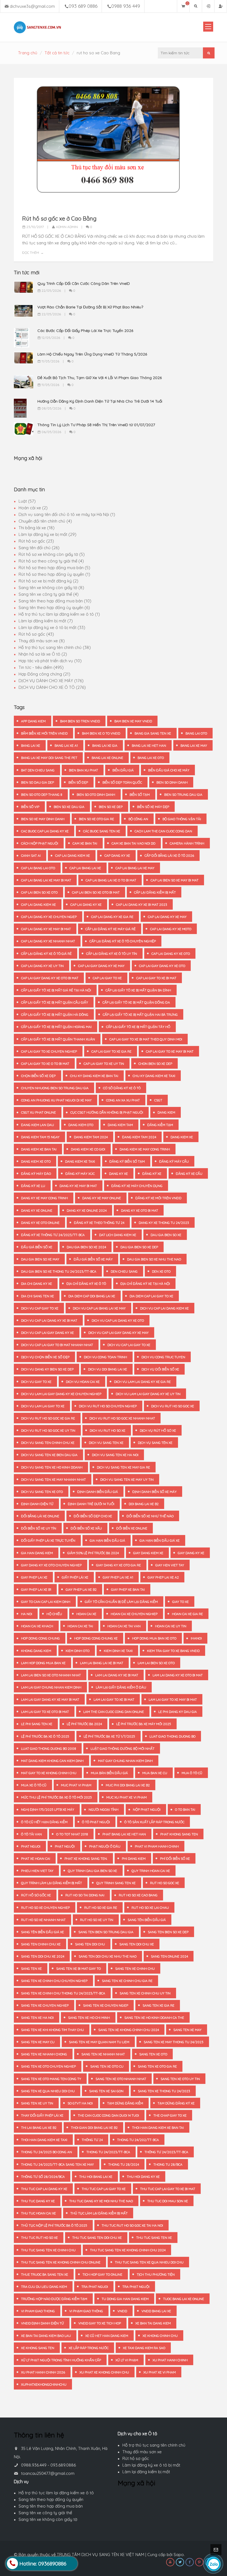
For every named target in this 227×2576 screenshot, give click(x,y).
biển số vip (30, 807)
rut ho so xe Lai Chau (150, 1908)
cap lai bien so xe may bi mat (175, 880)
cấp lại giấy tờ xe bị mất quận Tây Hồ (138, 1027)
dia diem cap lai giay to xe (151, 1296)
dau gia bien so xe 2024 (86, 1247)
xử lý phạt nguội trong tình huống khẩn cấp (61, 2360)
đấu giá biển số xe (37, 1247)
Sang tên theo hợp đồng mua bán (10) (55, 601)
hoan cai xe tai (80, 1626)
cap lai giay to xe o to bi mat (45, 1064)
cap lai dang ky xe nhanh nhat (48, 941)
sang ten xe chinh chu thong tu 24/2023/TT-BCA (63, 1993)
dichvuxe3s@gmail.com (32, 6)
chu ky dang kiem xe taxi (154, 1076)
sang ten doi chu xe (137, 1944)
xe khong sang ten (38, 2348)
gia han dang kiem (37, 1553)
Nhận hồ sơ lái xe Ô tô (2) (43, 654)
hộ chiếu (54, 1614)
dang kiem (166, 1112)
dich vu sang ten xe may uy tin (127, 1479)
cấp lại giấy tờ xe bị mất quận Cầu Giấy (55, 1002)
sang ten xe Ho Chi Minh (89, 2018)
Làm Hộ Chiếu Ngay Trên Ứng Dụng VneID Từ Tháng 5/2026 (92, 354)
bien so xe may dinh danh (43, 819)
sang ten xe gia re (158, 2005)
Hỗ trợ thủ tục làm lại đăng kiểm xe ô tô (56, 2493)
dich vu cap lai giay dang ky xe (47, 1333)
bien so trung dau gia (183, 795)
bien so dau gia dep (38, 782)
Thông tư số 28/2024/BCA (43, 2177)
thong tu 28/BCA (168, 2164)
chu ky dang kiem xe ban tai (94, 1076)
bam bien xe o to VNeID (101, 733)
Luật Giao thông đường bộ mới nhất (122, 1749)
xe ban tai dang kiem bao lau (46, 2336)
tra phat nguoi (95, 2287)
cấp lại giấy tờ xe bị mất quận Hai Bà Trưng (140, 1015)
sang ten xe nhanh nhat (103, 2054)
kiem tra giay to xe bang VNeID (173, 1651)
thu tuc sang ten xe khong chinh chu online (61, 2262)
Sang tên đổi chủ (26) (39, 548)
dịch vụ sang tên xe (155, 1443)
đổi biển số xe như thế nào (150, 1516)
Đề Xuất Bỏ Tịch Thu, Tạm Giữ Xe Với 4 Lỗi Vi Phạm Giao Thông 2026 (100, 378)
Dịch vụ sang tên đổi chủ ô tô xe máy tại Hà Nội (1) (67, 514)
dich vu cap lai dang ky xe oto (118, 1320)
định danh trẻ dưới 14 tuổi (91, 1504)
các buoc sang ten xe (102, 831)
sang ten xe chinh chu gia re (127, 1981)
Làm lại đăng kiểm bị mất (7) (46, 621)
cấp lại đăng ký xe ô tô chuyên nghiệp (123, 941)
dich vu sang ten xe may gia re (123, 1467)
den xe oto (161, 1271)
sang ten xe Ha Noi (37, 2018)
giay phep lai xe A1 (118, 1577)
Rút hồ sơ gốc (136, 2458)
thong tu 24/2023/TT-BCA (108, 2152)
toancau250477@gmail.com (48, 2473)
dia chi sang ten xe (38, 1296)
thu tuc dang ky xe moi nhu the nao (101, 2201)
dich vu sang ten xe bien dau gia (49, 1455)
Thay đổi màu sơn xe (142, 2452)
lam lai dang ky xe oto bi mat (178, 1675)
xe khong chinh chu (160, 2336)
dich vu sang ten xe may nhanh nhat (53, 1479)
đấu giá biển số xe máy (93, 1259)
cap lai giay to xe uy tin (104, 1064)
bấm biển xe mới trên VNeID (44, 733)
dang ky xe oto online (40, 1223)
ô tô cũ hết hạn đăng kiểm (44, 1822)
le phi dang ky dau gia (178, 1712)
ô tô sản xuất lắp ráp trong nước (154, 1822)
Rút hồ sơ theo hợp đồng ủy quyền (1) (54, 574)
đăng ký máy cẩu (174, 1161)
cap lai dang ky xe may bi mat (46, 929)
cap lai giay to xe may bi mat (170, 1051)
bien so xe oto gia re (96, 819)
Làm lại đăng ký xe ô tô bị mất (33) (52, 627)
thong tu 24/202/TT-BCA (138, 2140)
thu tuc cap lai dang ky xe (44, 2189)
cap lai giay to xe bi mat (156, 978)
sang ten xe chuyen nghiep (45, 2005)
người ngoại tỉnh (104, 1809)
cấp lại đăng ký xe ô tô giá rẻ (46, 954)
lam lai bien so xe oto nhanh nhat (51, 1675)
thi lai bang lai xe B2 (39, 2128)
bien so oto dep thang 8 (42, 795)
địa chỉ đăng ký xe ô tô (86, 1284)
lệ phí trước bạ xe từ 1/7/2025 (109, 1736)
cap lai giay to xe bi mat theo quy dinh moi (146, 1039)
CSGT (158, 1100)
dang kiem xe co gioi (88, 1149)
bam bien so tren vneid (80, 721)
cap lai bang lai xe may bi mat (46, 880)
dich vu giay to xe (36, 1382)
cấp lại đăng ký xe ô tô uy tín (112, 954)
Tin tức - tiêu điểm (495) (41, 667)
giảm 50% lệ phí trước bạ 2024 (93, 1553)
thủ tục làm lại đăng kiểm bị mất (99, 2213)
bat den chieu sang (38, 770)
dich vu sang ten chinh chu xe (48, 1443)
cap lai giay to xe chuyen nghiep (49, 1051)
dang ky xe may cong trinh (44, 1198)
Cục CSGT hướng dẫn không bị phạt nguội (107, 1112)
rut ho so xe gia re (101, 1908)
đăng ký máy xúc (80, 1174)
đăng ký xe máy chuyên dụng (137, 1186)
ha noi (27, 1614)
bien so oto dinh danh (96, 795)
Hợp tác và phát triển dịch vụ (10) (50, 661)
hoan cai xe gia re (187, 1614)
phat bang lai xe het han (124, 1834)
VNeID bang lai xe (156, 2311)
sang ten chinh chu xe (41, 1944)
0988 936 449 (126, 6)
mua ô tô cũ (192, 1773)
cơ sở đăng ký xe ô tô (122, 1088)
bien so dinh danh (172, 782)
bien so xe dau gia (69, 807)
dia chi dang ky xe (37, 1284)
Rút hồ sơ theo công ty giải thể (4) (51, 561)
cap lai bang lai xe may (135, 868)
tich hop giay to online (102, 2274)
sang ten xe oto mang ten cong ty (51, 2079)
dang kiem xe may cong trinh (145, 1149)
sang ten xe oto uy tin (180, 2079)
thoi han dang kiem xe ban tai (158, 2128)
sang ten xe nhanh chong (44, 2054)
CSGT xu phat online (38, 1112)
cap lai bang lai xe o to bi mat (111, 880)
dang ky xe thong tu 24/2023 (164, 1223)
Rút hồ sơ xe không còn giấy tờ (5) (52, 554)
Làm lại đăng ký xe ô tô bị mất (151, 2465)
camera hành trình (187, 843)
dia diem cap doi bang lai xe (92, 1296)
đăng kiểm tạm (160, 1125)
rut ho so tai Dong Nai (85, 1895)
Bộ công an (138, 819)
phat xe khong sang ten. (86, 1859)
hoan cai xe (86, 1614)
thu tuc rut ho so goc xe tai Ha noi (132, 2225)
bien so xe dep (111, 807)
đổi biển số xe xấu (86, 1528)
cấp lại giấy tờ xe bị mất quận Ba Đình (138, 990)
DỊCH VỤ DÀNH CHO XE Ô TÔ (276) (52, 687)
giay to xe (180, 1602)
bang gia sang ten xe (153, 733)
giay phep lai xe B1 (36, 1589)
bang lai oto (196, 733)
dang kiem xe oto (36, 1161)
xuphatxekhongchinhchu (44, 2384)
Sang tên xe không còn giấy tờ (48, 2519)
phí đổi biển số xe (175, 1859)
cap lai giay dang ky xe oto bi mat (50, 978)
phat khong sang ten (179, 1834)
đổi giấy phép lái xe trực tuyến (48, 1540)
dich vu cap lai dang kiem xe (164, 1308)
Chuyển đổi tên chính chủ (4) (45, 521)
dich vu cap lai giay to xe (129, 1345)
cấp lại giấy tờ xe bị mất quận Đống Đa (136, 1002)
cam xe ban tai (85, 843)
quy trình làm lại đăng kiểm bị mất (51, 1883)
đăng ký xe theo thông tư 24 (99, 1223)
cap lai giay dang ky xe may (101, 966)
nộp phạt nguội (147, 1809)
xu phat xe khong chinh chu (104, 2372)
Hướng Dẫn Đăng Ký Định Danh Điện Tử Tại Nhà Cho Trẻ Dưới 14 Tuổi (100, 401)
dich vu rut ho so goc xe (173, 1406)
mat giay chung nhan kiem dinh (125, 1761)
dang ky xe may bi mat (78, 1186)
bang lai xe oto (151, 758)
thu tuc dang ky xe (38, 2201)
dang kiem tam (120, 1125)
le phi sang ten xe (37, 1724)
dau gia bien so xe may (40, 1259)
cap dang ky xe (117, 855)
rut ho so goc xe (165, 1883)
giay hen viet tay (170, 1565)
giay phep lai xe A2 (163, 1577)
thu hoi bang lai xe (96, 2177)
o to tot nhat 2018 (72, 1834)
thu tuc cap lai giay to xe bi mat (168, 2189)
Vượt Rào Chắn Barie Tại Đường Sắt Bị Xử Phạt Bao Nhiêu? (90, 307)
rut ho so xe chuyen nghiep (45, 1908)
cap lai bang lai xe (85, 868)
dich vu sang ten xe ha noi (115, 1455)
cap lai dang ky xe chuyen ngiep (49, 917)
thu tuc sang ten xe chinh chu (48, 2250)
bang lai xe (31, 745)
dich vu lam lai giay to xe (43, 1406)
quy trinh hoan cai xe (151, 1871)
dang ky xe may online (102, 1198)
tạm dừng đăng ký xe (176, 2103)
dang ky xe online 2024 (87, 1210)
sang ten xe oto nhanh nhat (121, 2079)
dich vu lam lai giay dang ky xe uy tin (148, 1394)
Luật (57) (27, 501)
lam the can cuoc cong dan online (114, 1712)
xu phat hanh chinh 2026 (43, 2372)
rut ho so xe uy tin (97, 1920)
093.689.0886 (63, 2465)
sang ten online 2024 (169, 1956)
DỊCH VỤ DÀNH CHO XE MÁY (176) (51, 681)
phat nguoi (31, 1846)
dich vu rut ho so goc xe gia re (48, 1418)
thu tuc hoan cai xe (38, 2213)
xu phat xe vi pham (160, 2372)
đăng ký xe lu (33, 1186)
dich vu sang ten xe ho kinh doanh (52, 1467)
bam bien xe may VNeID (133, 721)
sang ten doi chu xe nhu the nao (108, 1956)
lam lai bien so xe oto (156, 1663)
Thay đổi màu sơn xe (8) (42, 641)
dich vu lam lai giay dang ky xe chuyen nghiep (61, 1394)
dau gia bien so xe (166, 1235)
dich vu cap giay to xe (40, 1308)
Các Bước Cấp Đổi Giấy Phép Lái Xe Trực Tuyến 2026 (85, 331)
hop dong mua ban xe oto (154, 1638)
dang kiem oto (81, 1125)
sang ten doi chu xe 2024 (43, 1956)
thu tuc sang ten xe (154, 2238)
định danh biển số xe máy (154, 1492)
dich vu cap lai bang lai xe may (99, 1308)
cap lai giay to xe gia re (111, 1051)
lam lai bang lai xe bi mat (102, 1663)
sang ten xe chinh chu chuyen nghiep (54, 1981)
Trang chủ (28, 53)
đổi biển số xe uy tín (39, 1528)
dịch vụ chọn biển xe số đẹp (45, 1357)
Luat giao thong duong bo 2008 (49, 1749)
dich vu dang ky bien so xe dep (47, 1369)
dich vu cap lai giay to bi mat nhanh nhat (57, 1345)
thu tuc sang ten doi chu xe (97, 2238)
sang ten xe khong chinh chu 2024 (129, 2030)
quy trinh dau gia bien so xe (92, 1871)
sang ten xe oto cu (107, 2066)
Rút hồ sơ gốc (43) (36, 634)
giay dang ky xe (191, 1553)
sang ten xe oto (153, 2054)
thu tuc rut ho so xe (39, 2238)
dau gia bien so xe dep (139, 1247)
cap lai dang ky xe (86, 905)
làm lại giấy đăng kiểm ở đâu (121, 1687)
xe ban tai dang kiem (153, 2323)
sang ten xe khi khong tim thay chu (52, 2030)
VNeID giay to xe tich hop (100, 2323)
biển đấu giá (123, 770)
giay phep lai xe (34, 1577)
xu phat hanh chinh (170, 2360)
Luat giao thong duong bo (172, 1736)
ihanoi (196, 1638)
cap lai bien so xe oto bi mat (96, 892)
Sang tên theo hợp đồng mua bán (51, 2506)
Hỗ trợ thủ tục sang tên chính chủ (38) (55, 647)
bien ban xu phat (83, 770)
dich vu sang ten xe (106, 1443)
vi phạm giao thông (86, 2311)
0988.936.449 (34, 2465)
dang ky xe (118, 1174)
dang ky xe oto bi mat (140, 1210)
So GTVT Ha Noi (80, 2103)
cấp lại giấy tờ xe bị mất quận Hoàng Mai (56, 1027)
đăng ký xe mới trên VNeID (158, 1198)
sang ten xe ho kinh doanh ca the (154, 2018)
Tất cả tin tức (57, 53)
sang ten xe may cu (38, 2042)
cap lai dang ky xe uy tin (42, 966)
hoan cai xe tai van (124, 1626)
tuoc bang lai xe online (184, 2299)
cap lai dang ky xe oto (171, 954)
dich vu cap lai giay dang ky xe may (118, 1333)
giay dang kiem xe (148, 1553)
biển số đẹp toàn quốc (122, 782)
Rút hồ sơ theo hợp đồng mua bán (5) (54, 568)
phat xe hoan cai (36, 1859)
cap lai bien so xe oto (39, 892)
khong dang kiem (36, 1651)
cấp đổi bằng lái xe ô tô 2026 (169, 855)
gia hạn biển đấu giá (107, 1540)
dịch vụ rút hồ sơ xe (158, 1430)
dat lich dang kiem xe (118, 1235)
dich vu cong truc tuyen (163, 1357)
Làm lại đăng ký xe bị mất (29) (47, 534)
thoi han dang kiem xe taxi (44, 2140)
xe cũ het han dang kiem (107, 2336)
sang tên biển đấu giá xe (42, 1932)
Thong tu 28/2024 (124, 2164)
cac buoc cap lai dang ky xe (45, 831)
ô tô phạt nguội (96, 1822)
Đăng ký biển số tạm (127, 1161)
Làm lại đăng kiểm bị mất (146, 2472)
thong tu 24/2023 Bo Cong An (47, 2152)
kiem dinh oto (78, 1651)
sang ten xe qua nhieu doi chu (48, 2091)
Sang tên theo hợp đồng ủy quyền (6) (54, 607)
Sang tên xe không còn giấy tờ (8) (51, 588)
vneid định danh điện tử (42, 2323)
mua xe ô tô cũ (34, 1785)
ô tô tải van (31, 1834)
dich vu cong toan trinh (105, 1357)
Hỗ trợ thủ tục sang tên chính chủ (154, 2445)
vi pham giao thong (38, 2311)
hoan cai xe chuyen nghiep (134, 1614)
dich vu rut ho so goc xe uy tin (48, 1430)
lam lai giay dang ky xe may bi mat (50, 1699)
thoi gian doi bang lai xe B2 (94, 2128)
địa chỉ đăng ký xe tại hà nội (145, 1284)
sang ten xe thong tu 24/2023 (164, 2091)
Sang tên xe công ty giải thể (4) (49, 594)
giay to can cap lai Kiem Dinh (46, 1602)
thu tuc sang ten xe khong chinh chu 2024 (128, 2250)
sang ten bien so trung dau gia (106, 1932)
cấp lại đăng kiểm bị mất (155, 892)
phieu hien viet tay (37, 1871)
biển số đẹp (78, 782)
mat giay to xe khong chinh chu (49, 1773)
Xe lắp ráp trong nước (89, 2348)
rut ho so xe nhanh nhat (43, 1920)
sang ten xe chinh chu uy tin (145, 1993)
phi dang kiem (134, 1859)
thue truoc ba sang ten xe (45, 2274)
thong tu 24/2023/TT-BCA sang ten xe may (57, 2164)
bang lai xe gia (105, 745)
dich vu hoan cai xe (83, 1382)
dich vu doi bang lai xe (108, 1369)
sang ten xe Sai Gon (106, 2091)
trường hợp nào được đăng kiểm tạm (54, 2299)
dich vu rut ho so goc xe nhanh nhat (122, 1418)
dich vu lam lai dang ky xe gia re (142, 1382)
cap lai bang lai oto (38, 868)
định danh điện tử (37, 1504)
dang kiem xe (182, 1137)
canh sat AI (31, 855)
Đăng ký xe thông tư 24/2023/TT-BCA (53, 1235)
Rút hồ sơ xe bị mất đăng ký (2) (48, 581)
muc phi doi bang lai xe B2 (128, 1785)
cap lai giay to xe (107, 978)
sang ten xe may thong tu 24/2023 (174, 2042)
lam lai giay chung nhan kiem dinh (51, 1687)
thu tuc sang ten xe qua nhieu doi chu (149, 2262)
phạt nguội (65, 1846)
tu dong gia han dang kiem (125, 2299)
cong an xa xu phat (123, 1100)
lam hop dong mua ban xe (43, 1663)
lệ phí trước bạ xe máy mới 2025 (144, 1724)
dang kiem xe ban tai (39, 1149)
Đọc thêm (31, 253)
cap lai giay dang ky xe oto (162, 966)
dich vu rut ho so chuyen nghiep (108, 1406)
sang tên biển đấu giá (147, 1920)
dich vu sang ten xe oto (42, 1492)
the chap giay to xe (170, 2115)
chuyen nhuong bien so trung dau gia (55, 1088)
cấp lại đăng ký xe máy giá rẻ (110, 929)
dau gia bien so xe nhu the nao (154, 1259)
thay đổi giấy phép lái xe (42, 2115)
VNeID (122, 2311)
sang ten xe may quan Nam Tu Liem (99, 2042)
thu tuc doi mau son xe (168, 2201)
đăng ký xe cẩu (189, 1174)
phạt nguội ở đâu (105, 1846)
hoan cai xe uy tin (171, 1626)
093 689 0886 (83, 6)
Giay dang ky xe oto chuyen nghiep (51, 1565)
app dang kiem (33, 721)
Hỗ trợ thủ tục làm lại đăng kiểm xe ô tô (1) (59, 614)
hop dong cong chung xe (96, 1638)
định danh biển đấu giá (98, 1492)
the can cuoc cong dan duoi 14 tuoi (108, 2115)
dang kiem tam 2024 (91, 1137)
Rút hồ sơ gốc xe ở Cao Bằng (59, 218)
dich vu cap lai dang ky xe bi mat (49, 1320)
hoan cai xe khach (37, 1626)
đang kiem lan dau (38, 1125)
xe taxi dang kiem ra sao (144, 2348)
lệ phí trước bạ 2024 (84, 1724)
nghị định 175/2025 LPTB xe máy (48, 1809)
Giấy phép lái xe (75, 1577)
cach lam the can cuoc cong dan (163, 831)
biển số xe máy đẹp (153, 807)
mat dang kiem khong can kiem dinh (52, 1761)
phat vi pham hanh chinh (157, 1846)
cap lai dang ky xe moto (171, 929)
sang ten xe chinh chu (135, 1969)
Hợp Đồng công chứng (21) (44, 674)
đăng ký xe (152, 1174)
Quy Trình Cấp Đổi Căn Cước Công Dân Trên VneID (84, 283)
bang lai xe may (194, 745)
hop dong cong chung (40, 1638)
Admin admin (66, 227)
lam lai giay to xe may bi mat (173, 1699)
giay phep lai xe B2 (81, 1589)
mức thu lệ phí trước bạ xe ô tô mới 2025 (56, 1797)
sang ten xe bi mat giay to (78, 1969)
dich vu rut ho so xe (108, 1430)
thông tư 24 (92, 2140)
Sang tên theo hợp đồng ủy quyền (51, 2499)
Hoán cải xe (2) (33, 508)
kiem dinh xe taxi (118, 1651)
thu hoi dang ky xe (143, 2177)
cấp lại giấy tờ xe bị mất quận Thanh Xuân (58, 1039)
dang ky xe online (37, 1210)
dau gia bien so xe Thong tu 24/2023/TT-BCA (59, 1271)
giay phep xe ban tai (128, 1589)
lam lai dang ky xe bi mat (117, 1675)
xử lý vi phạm (127, 2360)
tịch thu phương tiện (156, 2274)
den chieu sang (124, 1271)
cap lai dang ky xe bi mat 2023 (142, 905)
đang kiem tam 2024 (139, 1137)
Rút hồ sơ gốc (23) (36, 541)
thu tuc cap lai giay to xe (104, 2189)
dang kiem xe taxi (80, 1161)
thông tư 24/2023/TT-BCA (166, 2152)
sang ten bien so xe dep (168, 1932)
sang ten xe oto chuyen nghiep (48, 2066)
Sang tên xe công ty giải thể (45, 2513)
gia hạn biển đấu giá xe (160, 1540)
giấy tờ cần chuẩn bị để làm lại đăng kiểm (121, 1602)
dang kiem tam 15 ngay (40, 1137)
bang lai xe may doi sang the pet (49, 758)
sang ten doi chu (90, 1944)
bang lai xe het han (149, 745)
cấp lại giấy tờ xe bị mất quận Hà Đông (55, 1015)
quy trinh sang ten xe (116, 1883)
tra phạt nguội (136, 2287)
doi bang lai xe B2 (144, 1504)
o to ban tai (185, 1809)
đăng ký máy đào (36, 1174)
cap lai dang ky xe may (167, 917)
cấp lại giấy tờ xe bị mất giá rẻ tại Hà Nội (56, 990)
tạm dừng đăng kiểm (125, 2103)
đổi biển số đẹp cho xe (93, 1516)
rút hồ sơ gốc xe (36, 1895)
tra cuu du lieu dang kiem (44, 2287)
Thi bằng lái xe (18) (37, 528)
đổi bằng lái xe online (40, 1516)
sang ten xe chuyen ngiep (106, 2005)
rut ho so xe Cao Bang (138, 1895)
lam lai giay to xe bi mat (114, 1699)
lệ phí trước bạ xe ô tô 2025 (45, 1736)
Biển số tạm (140, 795)
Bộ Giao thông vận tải (182, 819)
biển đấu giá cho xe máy (169, 770)
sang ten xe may (187, 2030)
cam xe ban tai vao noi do (133, 843)
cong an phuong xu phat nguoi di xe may (56, 1100)
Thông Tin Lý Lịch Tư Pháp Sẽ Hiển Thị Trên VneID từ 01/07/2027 (96, 425)
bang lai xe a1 (66, 745)
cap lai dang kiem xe (73, 855)
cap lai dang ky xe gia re (112, 917)
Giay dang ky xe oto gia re (118, 1565)
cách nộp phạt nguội (40, 843)
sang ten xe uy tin (37, 2103)
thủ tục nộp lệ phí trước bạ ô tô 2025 (54, 2225)
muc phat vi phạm (76, 1785)
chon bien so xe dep (155, 1064)
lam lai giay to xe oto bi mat (45, 1712)
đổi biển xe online (132, 1528)
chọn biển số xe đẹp (38, 1076)
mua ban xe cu (155, 1773)
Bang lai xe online (107, 758)
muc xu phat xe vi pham (127, 1797)
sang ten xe (31, 1969)
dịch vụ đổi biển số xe (160, 1369)
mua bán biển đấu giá (109, 1773)
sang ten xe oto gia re (157, 2066)
